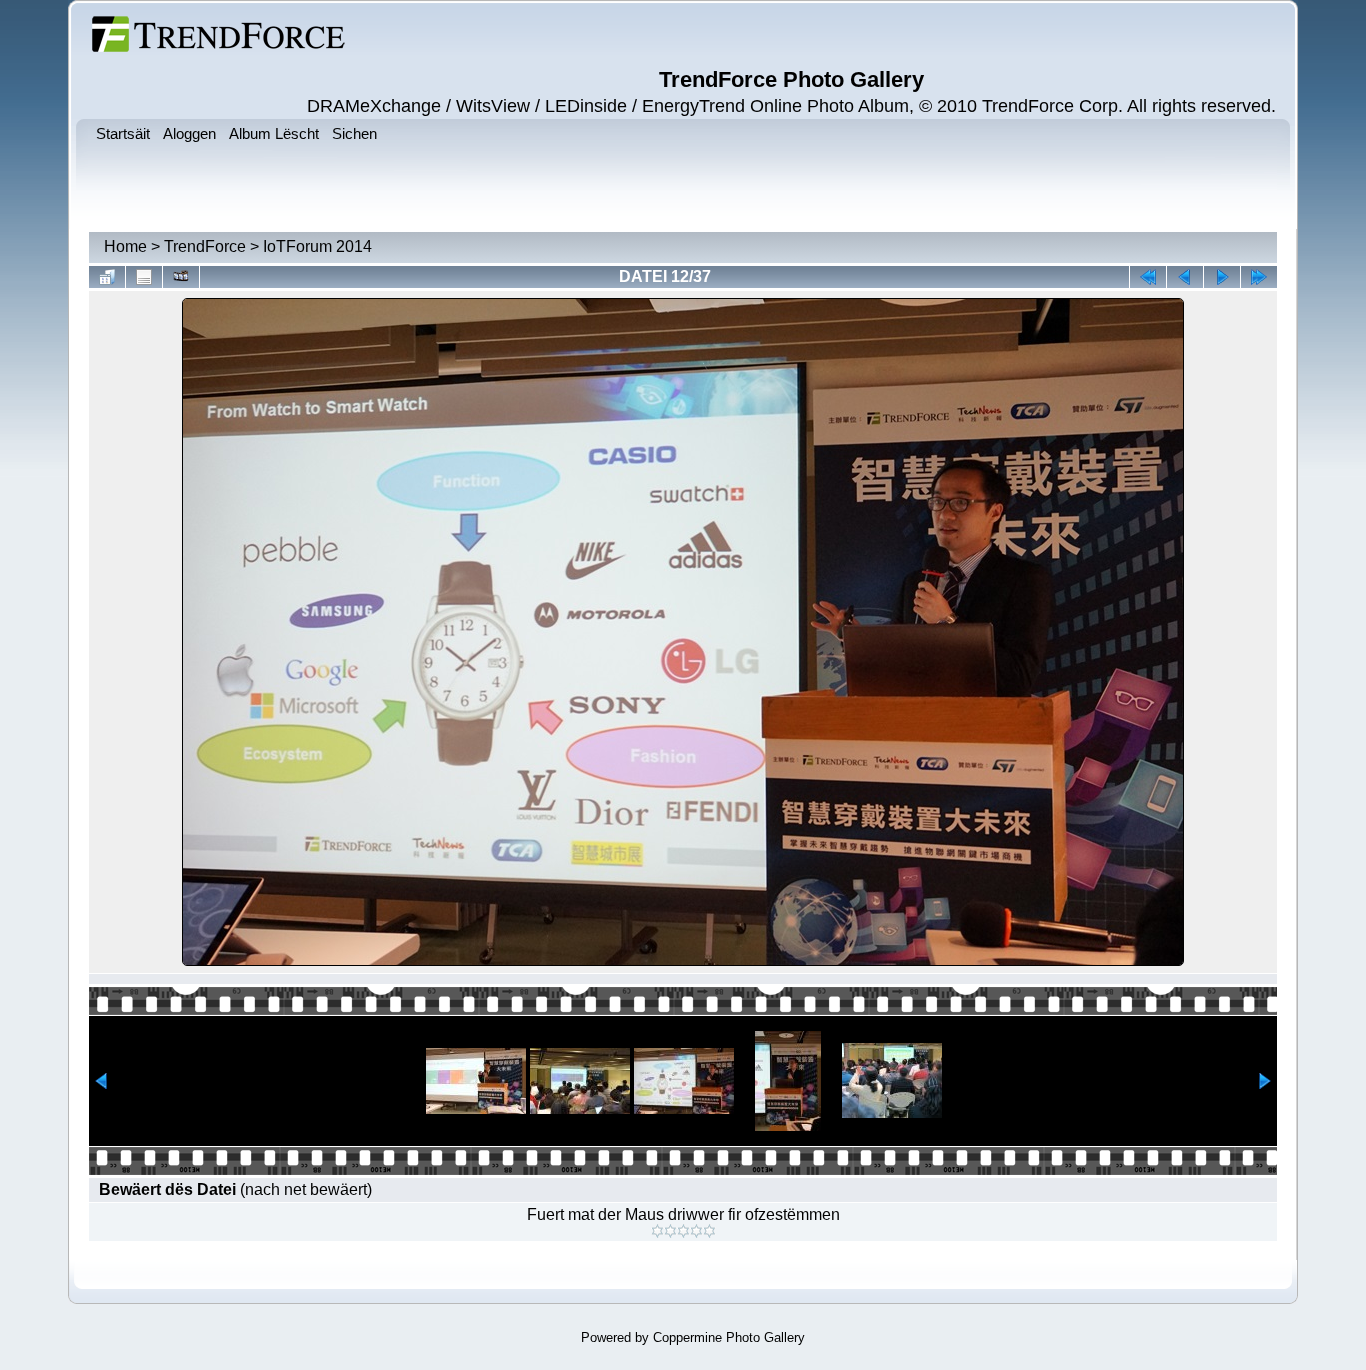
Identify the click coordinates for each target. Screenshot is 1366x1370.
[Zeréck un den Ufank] (1148, 277)
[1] (657, 1231)
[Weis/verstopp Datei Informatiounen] (144, 277)
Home (125, 246)
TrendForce (205, 246)
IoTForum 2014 (317, 246)
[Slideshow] (181, 277)
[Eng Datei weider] (1185, 277)
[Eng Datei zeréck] (1222, 277)
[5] (709, 1231)
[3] (683, 1231)
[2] (670, 1231)
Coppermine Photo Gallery (729, 1337)
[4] (696, 1231)
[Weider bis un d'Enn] (1259, 277)
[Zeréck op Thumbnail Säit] (107, 277)
